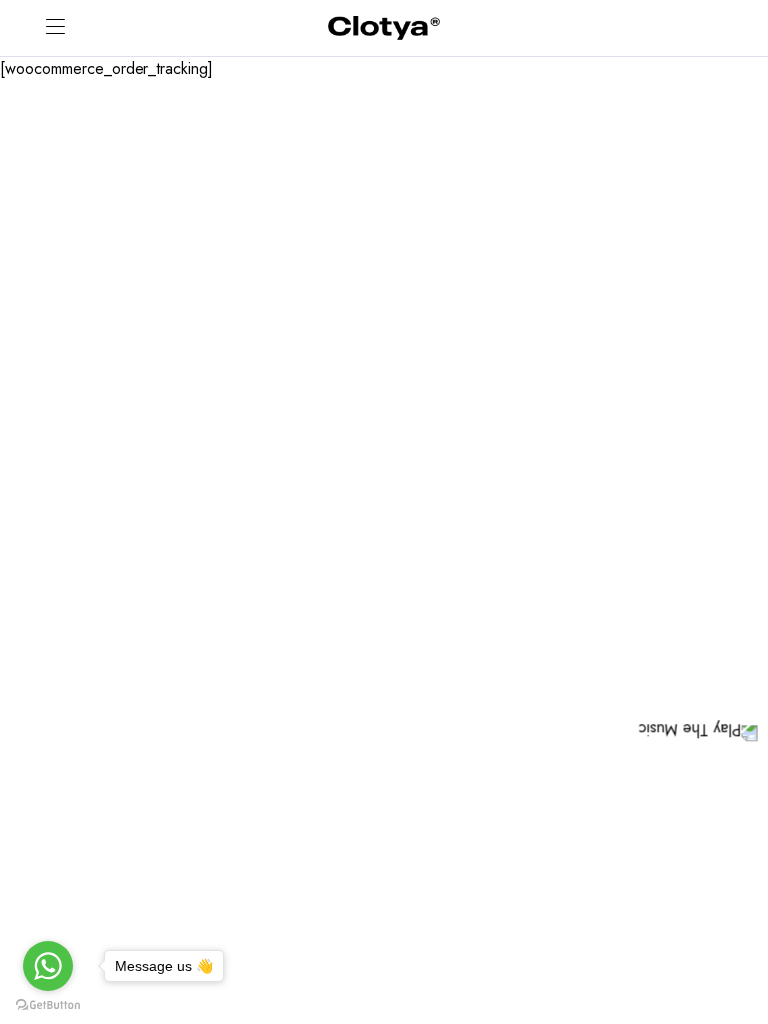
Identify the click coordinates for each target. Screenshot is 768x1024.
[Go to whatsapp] (48, 966)
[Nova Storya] (384, 28)
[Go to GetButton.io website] (48, 1004)
